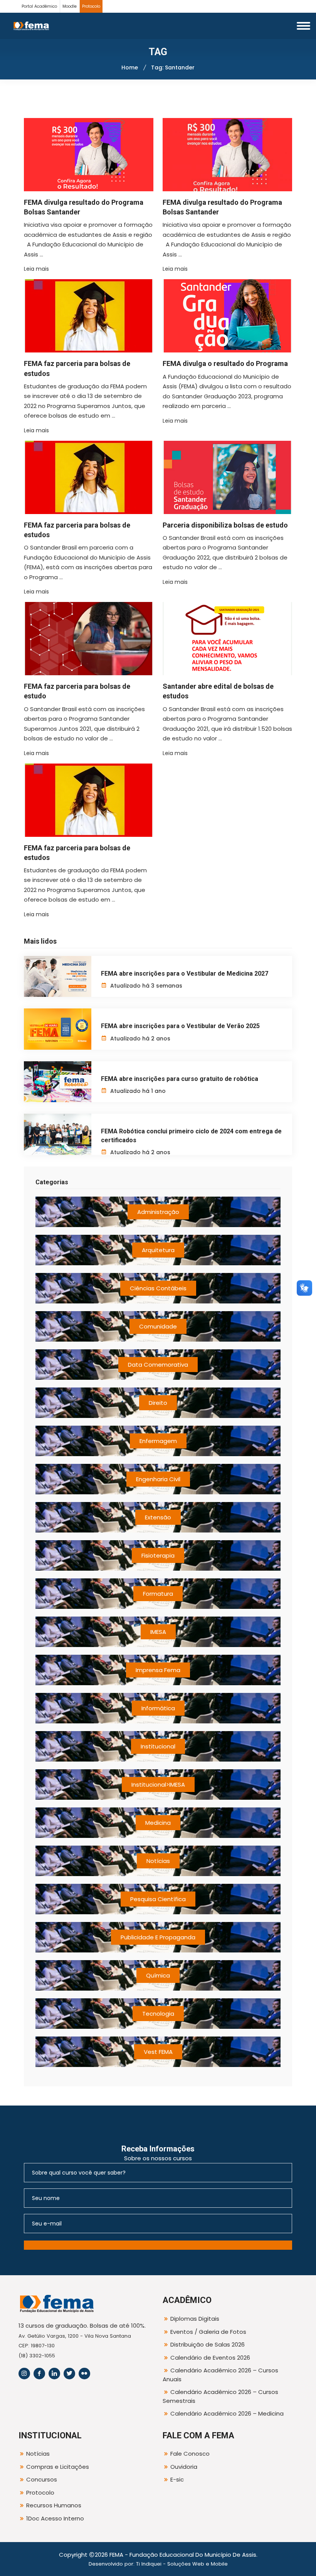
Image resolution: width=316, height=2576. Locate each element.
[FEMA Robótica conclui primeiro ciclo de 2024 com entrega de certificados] (58, 1134)
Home (130, 67)
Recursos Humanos (54, 2505)
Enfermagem (158, 1441)
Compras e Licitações (58, 2467)
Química (158, 1975)
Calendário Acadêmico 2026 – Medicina (227, 2413)
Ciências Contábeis (158, 1288)
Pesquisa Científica (158, 1899)
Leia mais (36, 269)
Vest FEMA (158, 2052)
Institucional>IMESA (158, 1784)
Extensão (158, 1517)
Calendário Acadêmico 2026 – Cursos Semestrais (220, 2396)
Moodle (70, 6)
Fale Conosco (190, 2454)
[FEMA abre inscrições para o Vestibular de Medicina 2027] (58, 976)
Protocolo (91, 6)
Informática (158, 1708)
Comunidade (158, 1326)
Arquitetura (158, 1250)
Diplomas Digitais (195, 2319)
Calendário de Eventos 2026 (210, 2358)
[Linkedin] (54, 2374)
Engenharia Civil (158, 1479)
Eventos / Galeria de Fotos (208, 2332)
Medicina (158, 1823)
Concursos (42, 2479)
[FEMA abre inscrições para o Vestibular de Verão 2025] (58, 1029)
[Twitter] (69, 2374)
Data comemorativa (158, 1365)
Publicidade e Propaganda (158, 1937)
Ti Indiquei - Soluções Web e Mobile (182, 2564)
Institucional (158, 1746)
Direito (158, 1403)
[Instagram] (24, 2374)
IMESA (158, 1632)
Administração (158, 1212)
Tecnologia (158, 2014)
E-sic (177, 2479)
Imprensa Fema (158, 1670)
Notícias (158, 1861)
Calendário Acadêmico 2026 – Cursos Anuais (220, 2375)
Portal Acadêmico (39, 6)
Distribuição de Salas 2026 (208, 2344)
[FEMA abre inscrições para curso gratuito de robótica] (58, 1082)
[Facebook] (39, 2374)
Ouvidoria (184, 2467)
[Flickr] (84, 2374)
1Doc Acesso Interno (55, 2518)
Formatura (158, 1594)
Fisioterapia (158, 1555)
